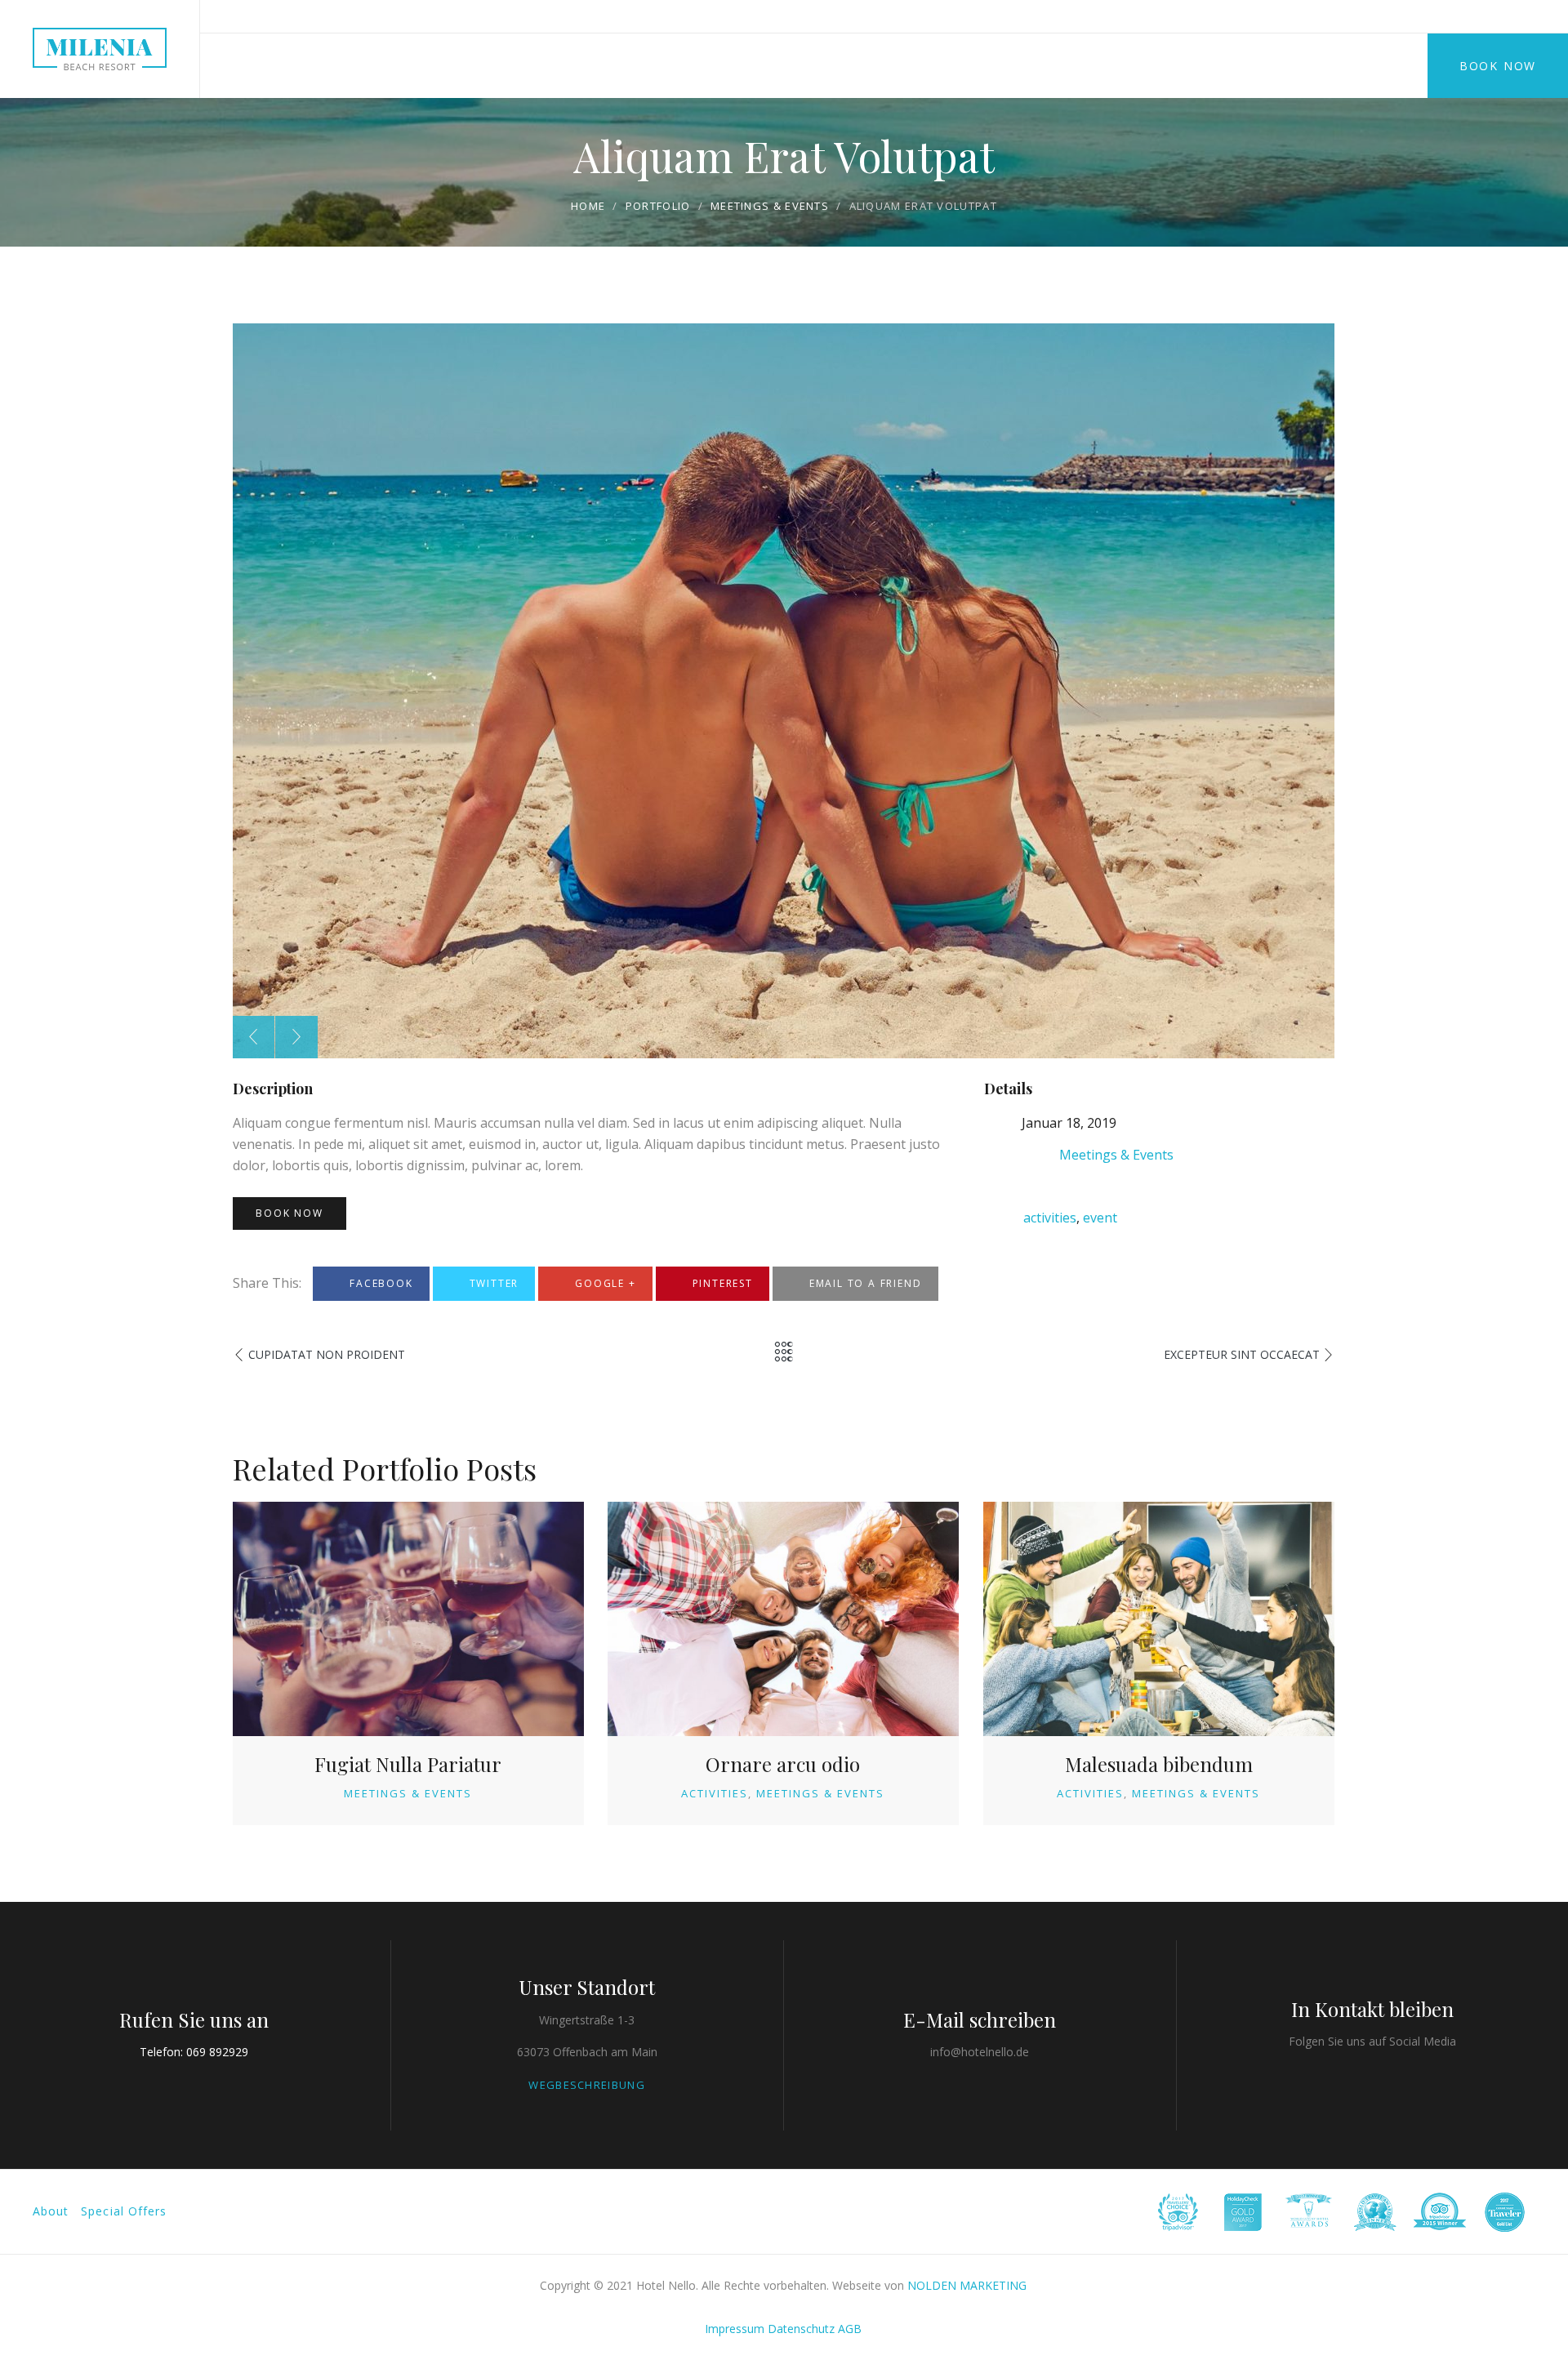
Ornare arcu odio (783, 1764)
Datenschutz (801, 2329)
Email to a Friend (863, 1283)
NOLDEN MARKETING (967, 2285)
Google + (603, 1283)
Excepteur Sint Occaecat (1242, 1354)
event (1100, 1218)
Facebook (379, 1283)
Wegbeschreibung (587, 2085)
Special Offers (124, 2211)
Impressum (735, 2329)
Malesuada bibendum (1159, 1764)
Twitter (492, 1283)
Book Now (1498, 66)
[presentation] (253, 1037)
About (51, 2211)
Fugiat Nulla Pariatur (408, 1764)
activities (1050, 1218)
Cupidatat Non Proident (327, 1354)
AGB (850, 2329)
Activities (715, 1793)
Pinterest (721, 1283)
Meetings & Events (1116, 1155)
